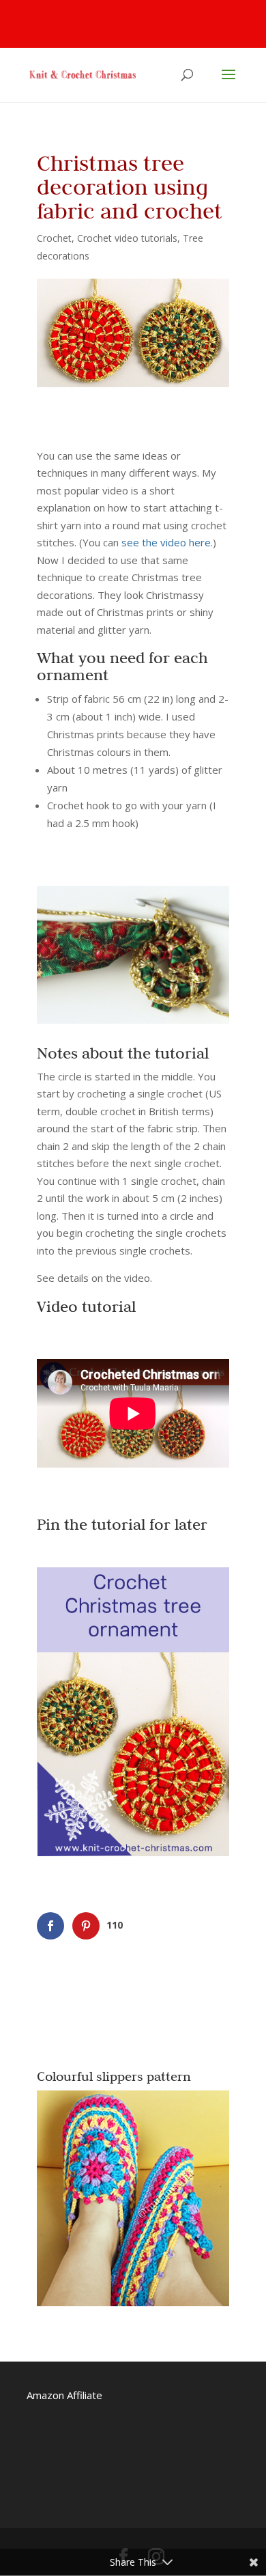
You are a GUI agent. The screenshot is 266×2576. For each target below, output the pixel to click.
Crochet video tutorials (127, 238)
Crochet (54, 238)
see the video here (166, 542)
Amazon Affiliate (64, 2395)
